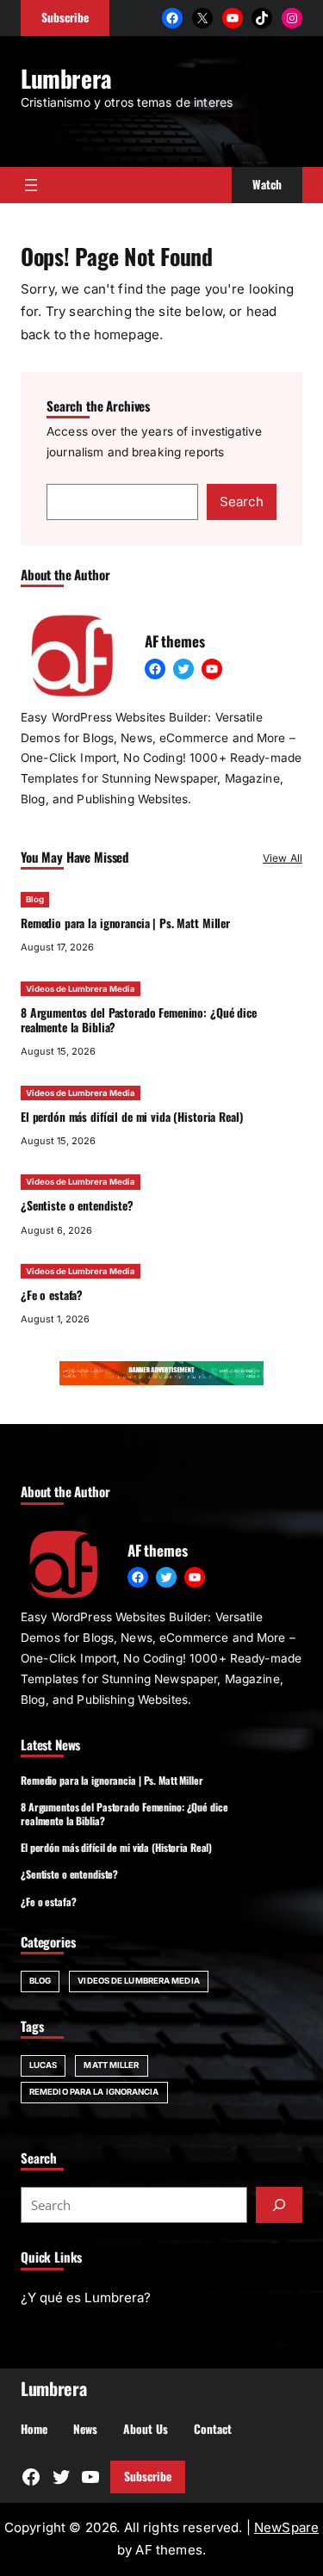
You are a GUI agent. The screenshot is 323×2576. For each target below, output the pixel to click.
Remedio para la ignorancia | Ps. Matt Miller (125, 923)
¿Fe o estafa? (52, 1295)
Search (242, 502)
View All (283, 858)
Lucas (43, 2065)
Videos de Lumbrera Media (81, 989)
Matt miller (111, 2065)
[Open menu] (31, 185)
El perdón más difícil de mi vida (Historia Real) (131, 1117)
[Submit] (279, 2205)
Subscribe (148, 2476)
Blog (35, 899)
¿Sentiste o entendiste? (77, 1205)
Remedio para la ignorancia (94, 2092)
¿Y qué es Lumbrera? (86, 2297)
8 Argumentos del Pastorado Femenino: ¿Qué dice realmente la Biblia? (139, 1020)
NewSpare (286, 2527)
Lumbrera (66, 78)
